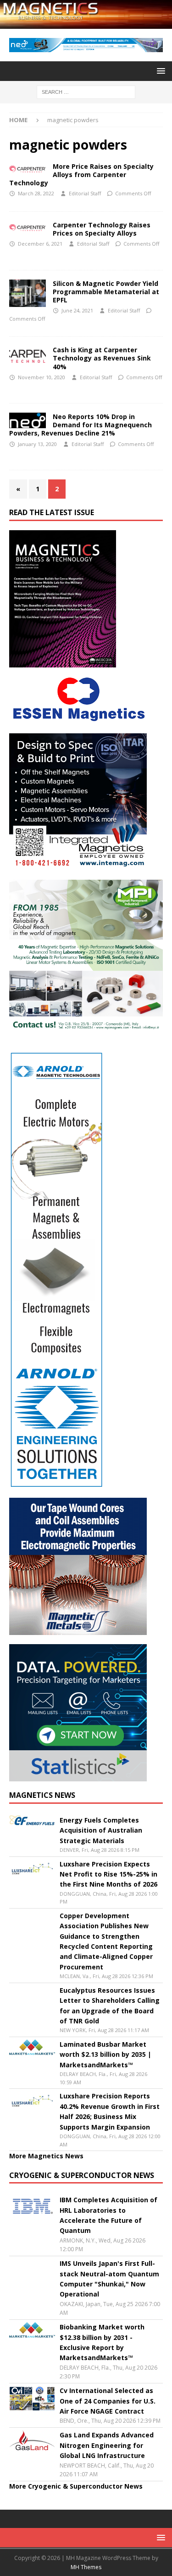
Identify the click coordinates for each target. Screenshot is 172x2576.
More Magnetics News (46, 2156)
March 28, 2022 (36, 193)
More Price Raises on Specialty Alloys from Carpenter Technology (81, 175)
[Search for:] (86, 91)
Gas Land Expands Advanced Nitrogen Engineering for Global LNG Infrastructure (107, 2445)
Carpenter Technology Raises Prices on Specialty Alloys (102, 229)
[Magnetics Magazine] (86, 23)
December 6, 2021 (40, 244)
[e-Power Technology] (28, 167)
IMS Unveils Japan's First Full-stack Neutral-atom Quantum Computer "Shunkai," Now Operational (109, 2279)
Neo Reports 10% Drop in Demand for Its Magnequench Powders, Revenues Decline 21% (80, 425)
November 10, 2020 (42, 377)
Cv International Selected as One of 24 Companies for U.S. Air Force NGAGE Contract (108, 2401)
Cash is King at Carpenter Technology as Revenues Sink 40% (102, 358)
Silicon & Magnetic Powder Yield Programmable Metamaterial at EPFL (106, 292)
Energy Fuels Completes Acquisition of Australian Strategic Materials (101, 1830)
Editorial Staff (85, 193)
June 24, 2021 (77, 310)
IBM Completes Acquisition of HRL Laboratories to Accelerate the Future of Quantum (108, 2215)
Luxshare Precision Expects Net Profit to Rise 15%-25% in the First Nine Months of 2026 (108, 1874)
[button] (159, 71)
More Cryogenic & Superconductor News (76, 2486)
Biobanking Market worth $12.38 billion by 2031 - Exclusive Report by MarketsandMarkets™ (102, 2342)
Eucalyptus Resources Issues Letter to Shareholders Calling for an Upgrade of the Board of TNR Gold (110, 2006)
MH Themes (86, 2567)
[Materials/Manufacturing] (28, 226)
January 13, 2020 (37, 444)
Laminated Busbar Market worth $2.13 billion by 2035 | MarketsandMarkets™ (105, 2054)
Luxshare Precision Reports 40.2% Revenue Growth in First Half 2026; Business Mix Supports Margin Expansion (110, 2111)
